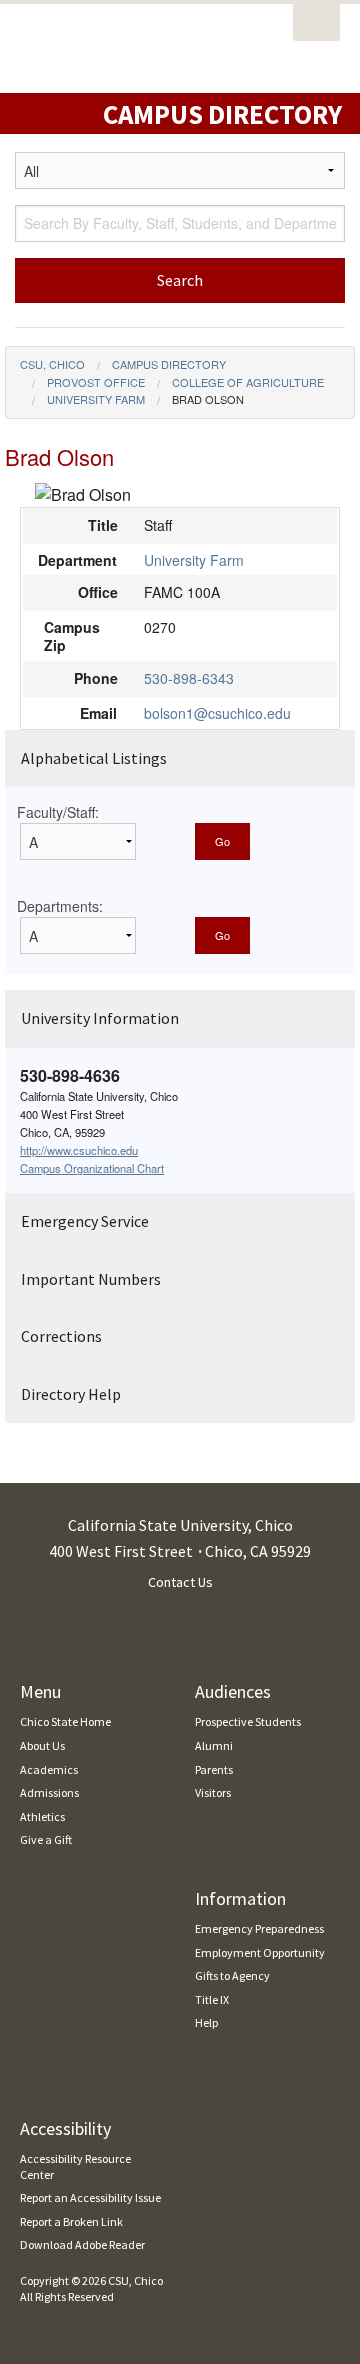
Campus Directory (169, 364)
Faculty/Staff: (58, 812)
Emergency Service (85, 1221)
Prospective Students (248, 1721)
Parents (214, 1769)
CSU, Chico (52, 364)
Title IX (212, 1999)
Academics (49, 1769)
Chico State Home (65, 1721)
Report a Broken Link (71, 2221)
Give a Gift (46, 1839)
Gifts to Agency (232, 1975)
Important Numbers (91, 1279)
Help (206, 2022)
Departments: (60, 906)
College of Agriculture (248, 382)
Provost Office (96, 382)
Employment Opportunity (260, 1952)
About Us (42, 1745)
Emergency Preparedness (259, 1928)
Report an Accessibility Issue (90, 2197)
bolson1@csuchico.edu (217, 713)
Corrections (61, 1336)
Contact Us (180, 1582)
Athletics (42, 1816)
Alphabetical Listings (94, 758)
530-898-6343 (189, 678)
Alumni (214, 1745)
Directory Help (71, 1394)
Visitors (213, 1792)
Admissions (49, 1792)
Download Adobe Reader (82, 2244)
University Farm (96, 399)
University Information (100, 1018)
